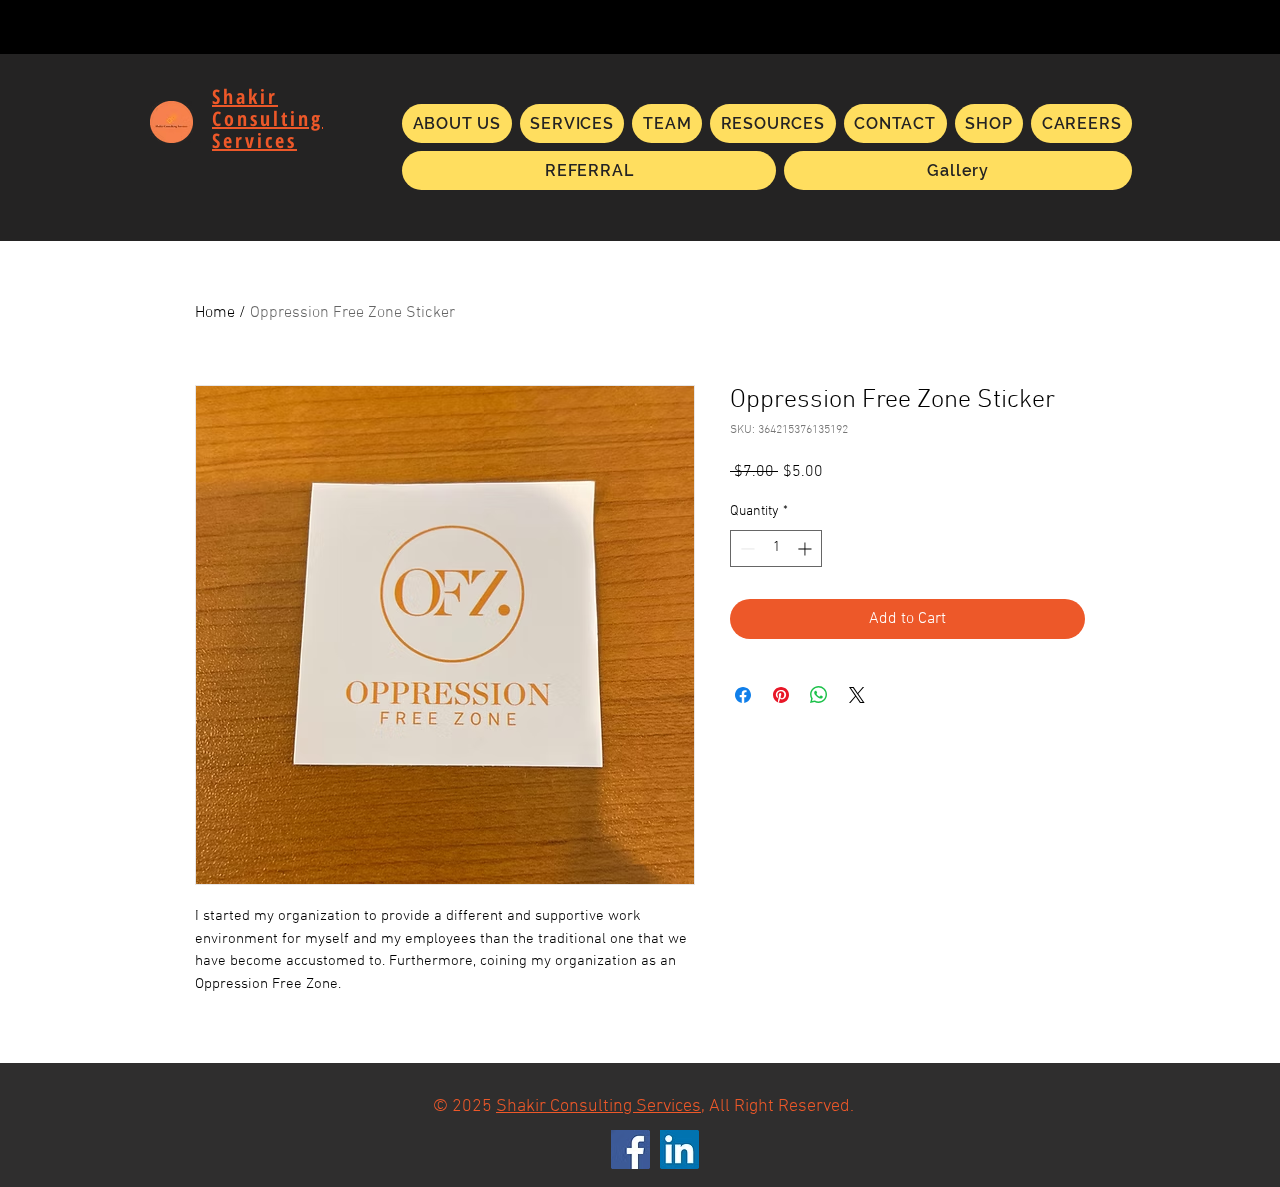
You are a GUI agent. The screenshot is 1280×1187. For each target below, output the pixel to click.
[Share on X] (857, 695)
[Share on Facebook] (743, 695)
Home (215, 313)
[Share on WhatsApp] (819, 695)
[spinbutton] (776, 548)
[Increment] (806, 548)
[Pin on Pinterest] (781, 695)
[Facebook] (630, 1149)
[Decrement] (745, 548)
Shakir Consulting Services (598, 1106)
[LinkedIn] (679, 1149)
